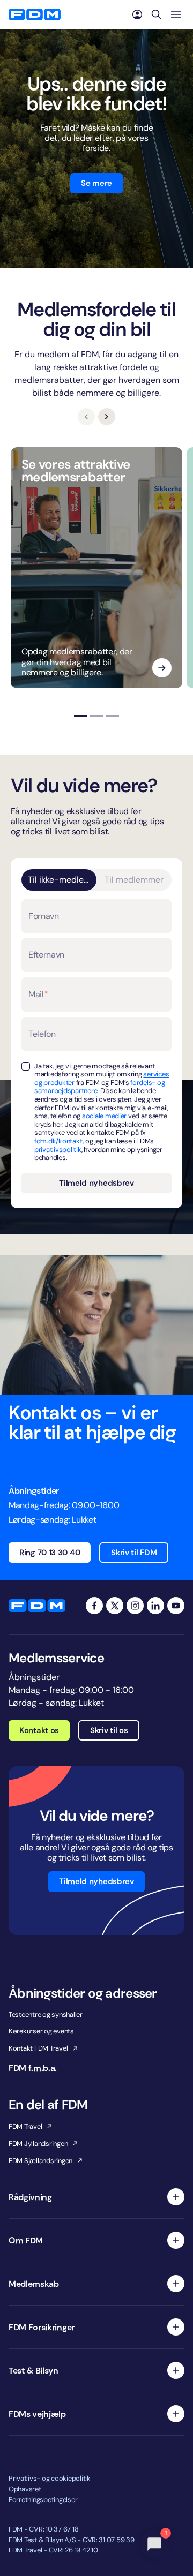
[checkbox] (26, 1066)
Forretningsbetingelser (43, 2500)
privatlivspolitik (58, 1150)
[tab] (80, 716)
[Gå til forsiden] (35, 14)
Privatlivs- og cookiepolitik (50, 2478)
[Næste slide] (107, 417)
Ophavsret (25, 2489)
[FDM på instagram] (135, 1606)
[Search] (157, 14)
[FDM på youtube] (176, 1606)
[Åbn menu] (176, 14)
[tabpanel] (96, 1048)
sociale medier (104, 1116)
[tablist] (96, 880)
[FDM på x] (115, 1606)
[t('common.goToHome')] (37, 1606)
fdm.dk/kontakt (58, 1141)
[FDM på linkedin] (155, 1606)
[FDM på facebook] (94, 1606)
